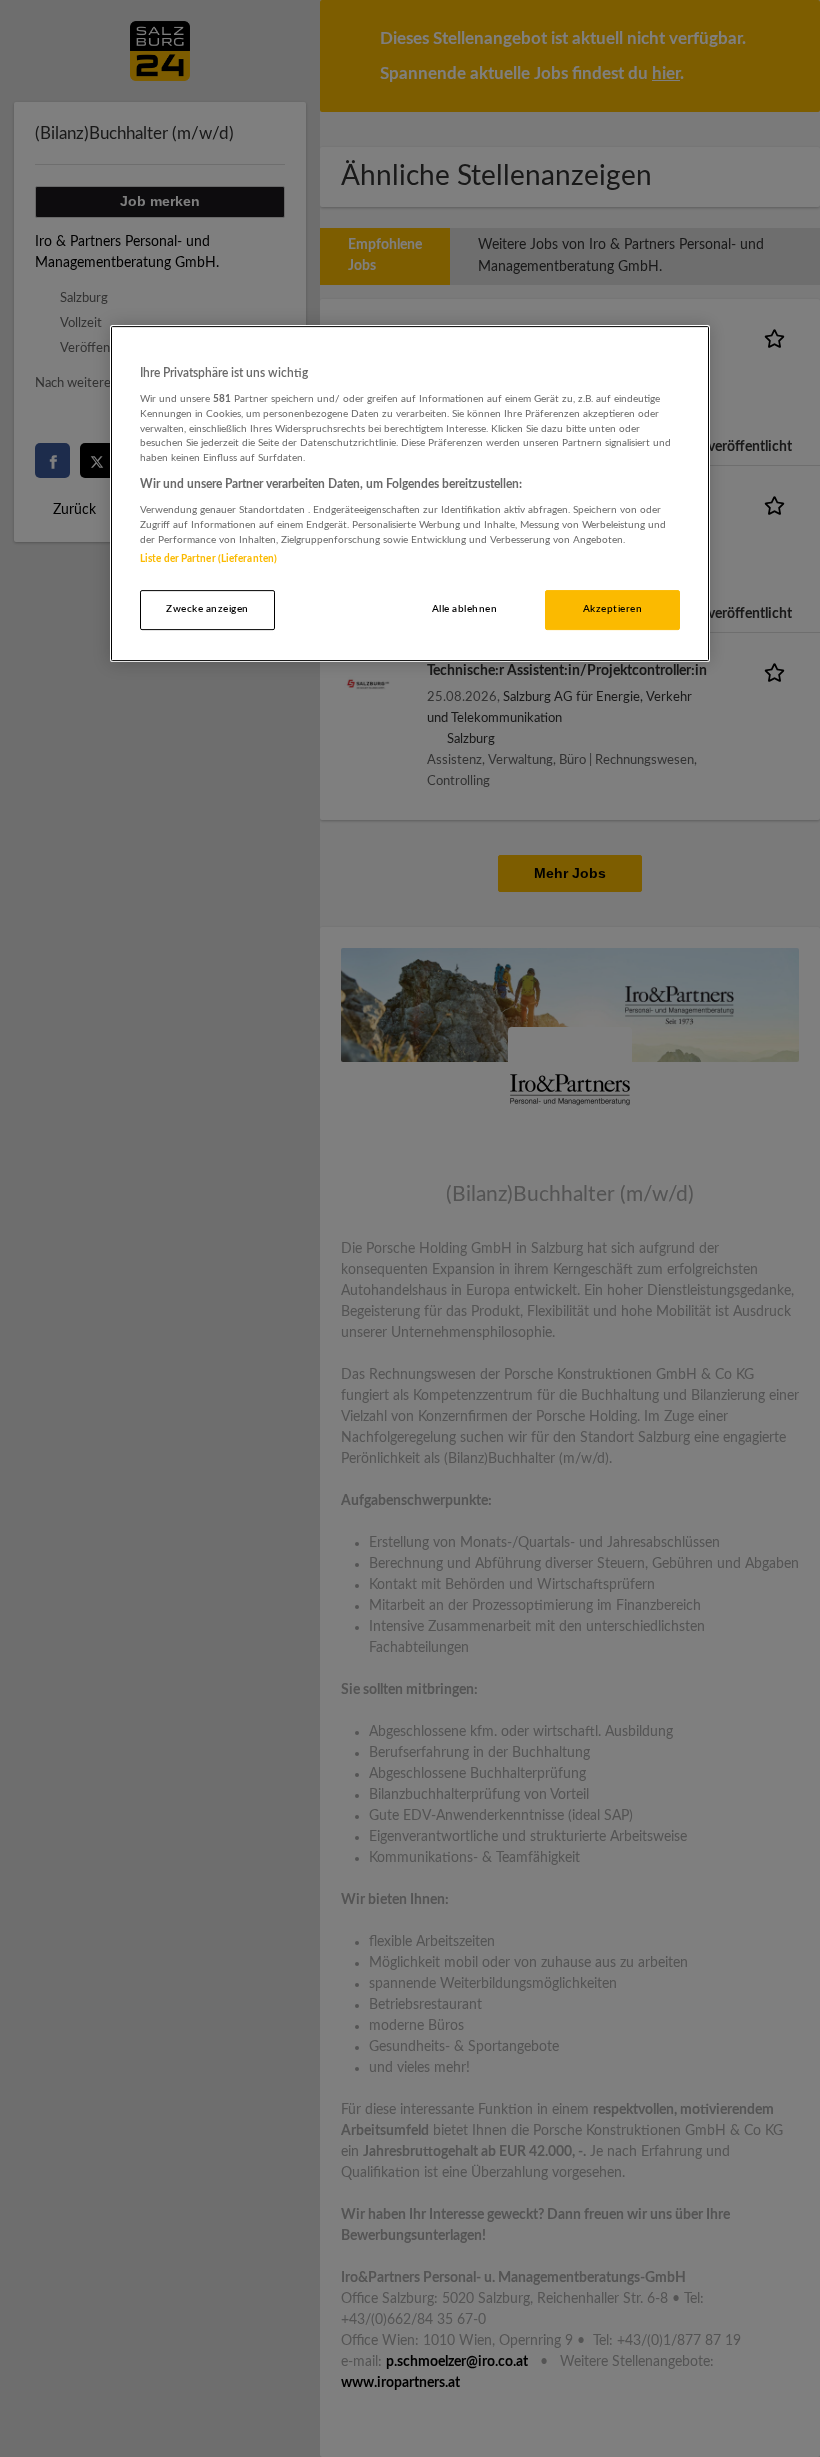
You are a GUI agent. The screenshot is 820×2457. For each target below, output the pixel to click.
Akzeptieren (612, 609)
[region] (410, 494)
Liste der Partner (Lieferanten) (208, 559)
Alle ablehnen (464, 609)
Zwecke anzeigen (207, 609)
